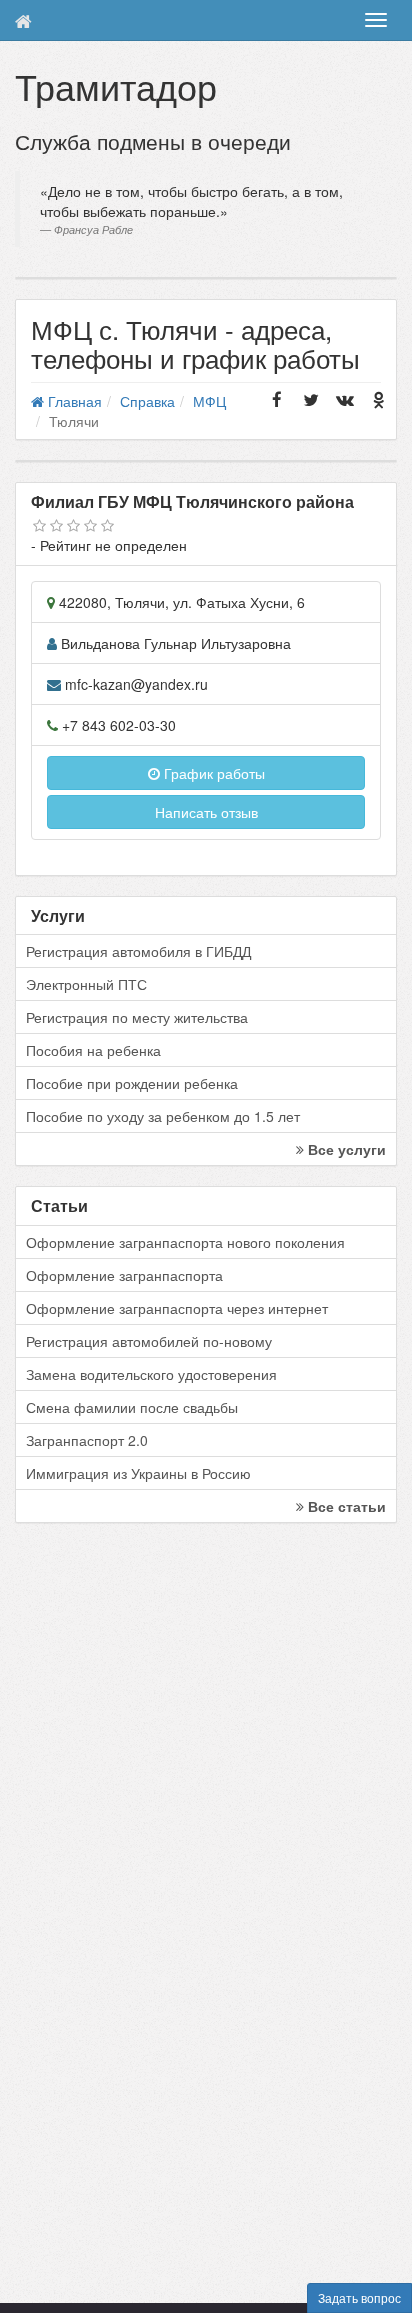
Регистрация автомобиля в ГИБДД (138, 951)
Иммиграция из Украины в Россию (138, 1473)
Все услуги (345, 1149)
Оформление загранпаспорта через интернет (177, 1308)
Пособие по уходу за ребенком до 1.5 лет (163, 1116)
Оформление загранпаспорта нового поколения (185, 1242)
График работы (212, 773)
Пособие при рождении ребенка (132, 1083)
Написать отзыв (206, 812)
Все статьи (345, 1506)
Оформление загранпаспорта (124, 1275)
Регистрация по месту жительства (137, 1017)
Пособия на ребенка (93, 1050)
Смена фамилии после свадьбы (132, 1407)
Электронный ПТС (86, 984)
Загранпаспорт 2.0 (87, 1440)
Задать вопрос (359, 2297)
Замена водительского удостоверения (151, 1374)
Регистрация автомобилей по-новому (149, 1341)
